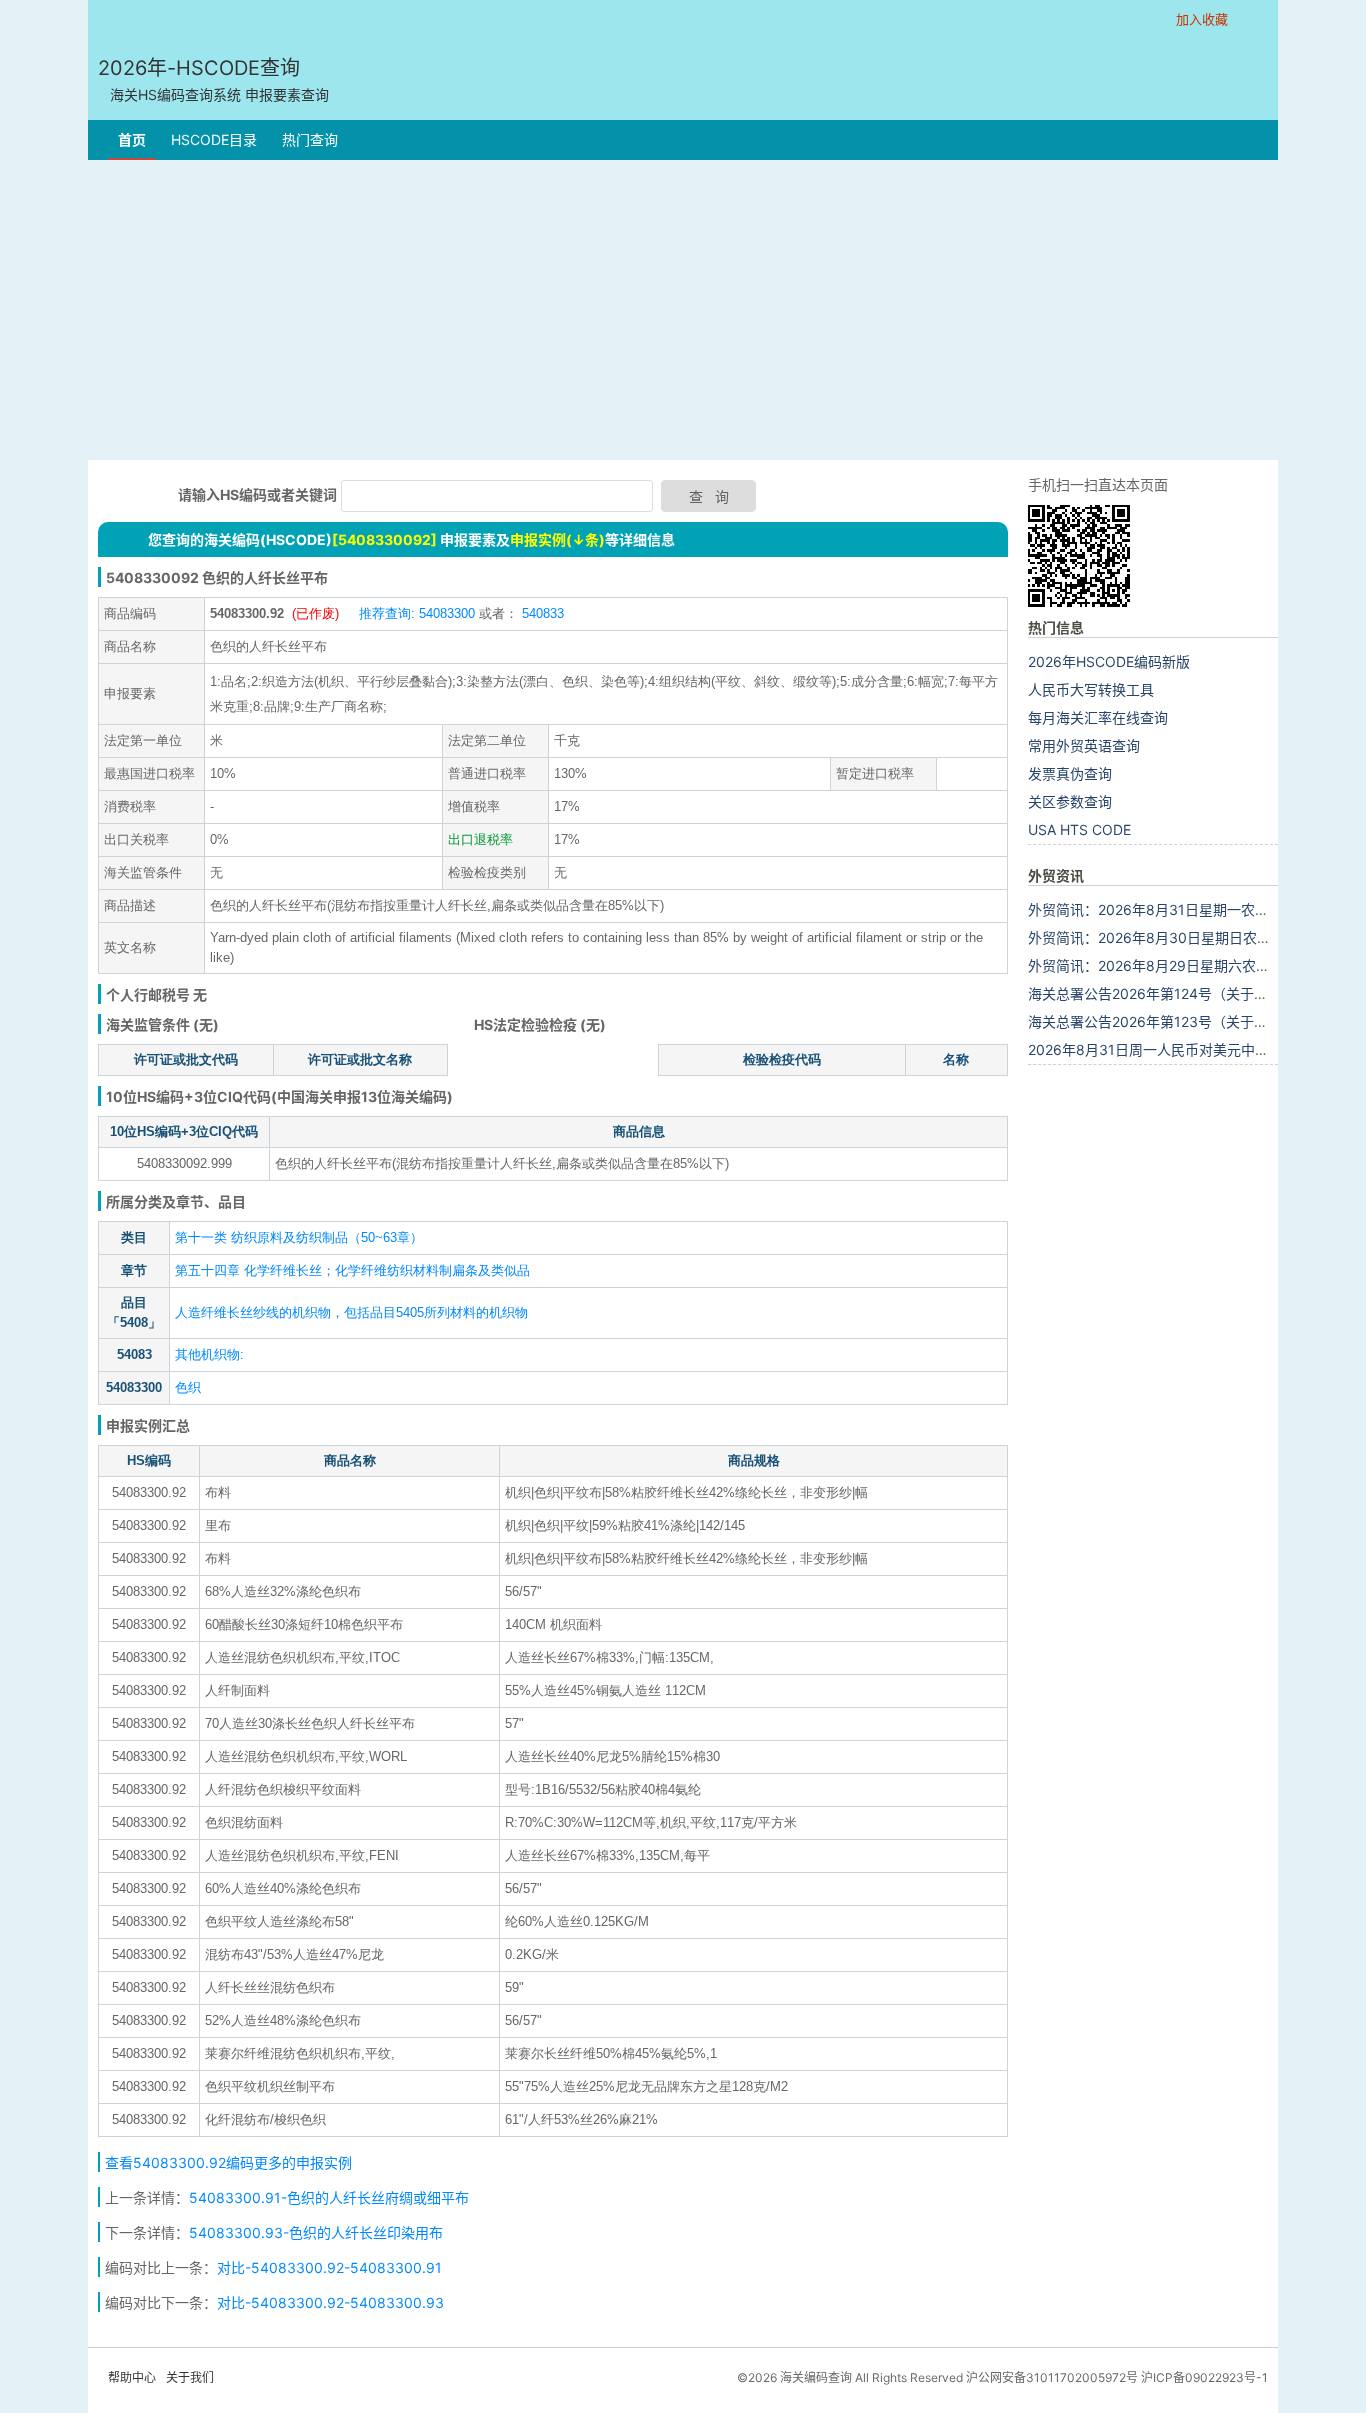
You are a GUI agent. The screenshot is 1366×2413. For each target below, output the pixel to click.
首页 (132, 139)
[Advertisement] (683, 310)
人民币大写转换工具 (1091, 689)
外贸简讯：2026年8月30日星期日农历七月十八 (1177, 937)
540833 (541, 613)
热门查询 (310, 139)
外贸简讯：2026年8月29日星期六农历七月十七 (1177, 965)
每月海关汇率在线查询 (1098, 717)
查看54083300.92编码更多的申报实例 (228, 2162)
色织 (188, 1387)
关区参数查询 (1070, 801)
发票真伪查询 (1070, 773)
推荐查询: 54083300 (417, 613)
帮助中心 (132, 2377)
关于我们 (190, 2377)
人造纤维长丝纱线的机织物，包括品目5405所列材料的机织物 (351, 1312)
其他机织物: (209, 1354)
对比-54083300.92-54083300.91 (329, 2267)
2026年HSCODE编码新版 (1109, 661)
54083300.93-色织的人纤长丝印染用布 (316, 2232)
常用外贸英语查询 (1084, 745)
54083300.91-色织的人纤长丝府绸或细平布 (329, 2197)
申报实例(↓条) (557, 539)
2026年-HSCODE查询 (213, 79)
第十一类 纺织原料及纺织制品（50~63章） (299, 1237)
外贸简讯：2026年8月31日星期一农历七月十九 (1176, 909)
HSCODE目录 (214, 139)
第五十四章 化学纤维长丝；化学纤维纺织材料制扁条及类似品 (352, 1270)
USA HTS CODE (1079, 829)
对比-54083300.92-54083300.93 (330, 2302)
